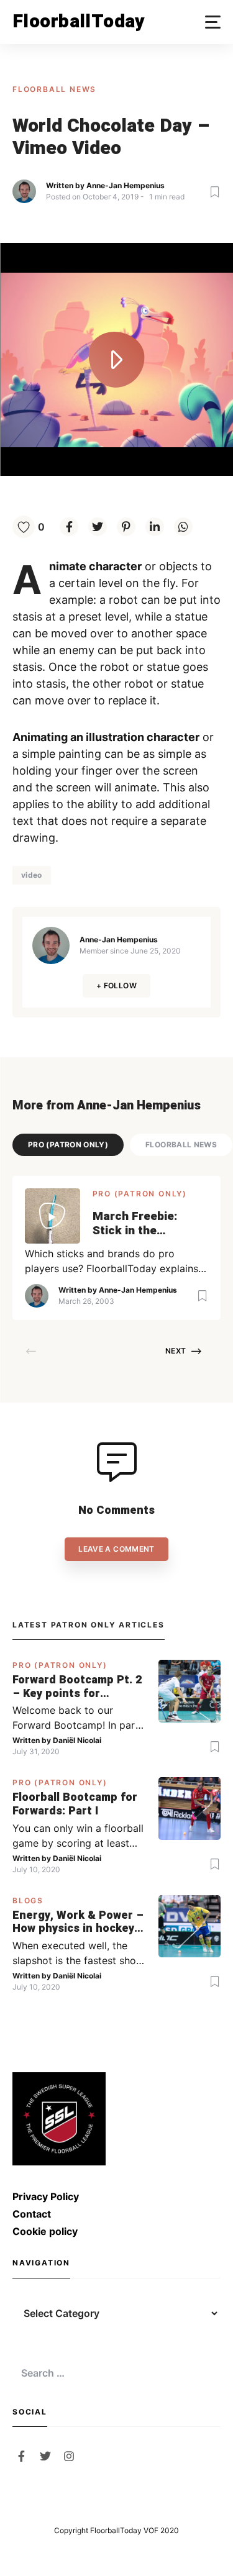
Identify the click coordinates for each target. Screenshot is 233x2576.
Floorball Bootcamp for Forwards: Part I (75, 1804)
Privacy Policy (46, 2196)
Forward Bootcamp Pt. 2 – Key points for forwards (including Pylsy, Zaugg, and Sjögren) (77, 1687)
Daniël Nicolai (77, 1740)
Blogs (28, 1900)
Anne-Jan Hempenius (126, 185)
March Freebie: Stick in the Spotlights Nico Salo (150, 1224)
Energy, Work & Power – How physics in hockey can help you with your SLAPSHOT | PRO (78, 1922)
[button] (213, 22)
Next (176, 1351)
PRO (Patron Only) (140, 1194)
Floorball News (54, 89)
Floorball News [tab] (181, 1145)
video (32, 875)
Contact (32, 2214)
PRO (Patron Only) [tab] (68, 1145)
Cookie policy (45, 2231)
